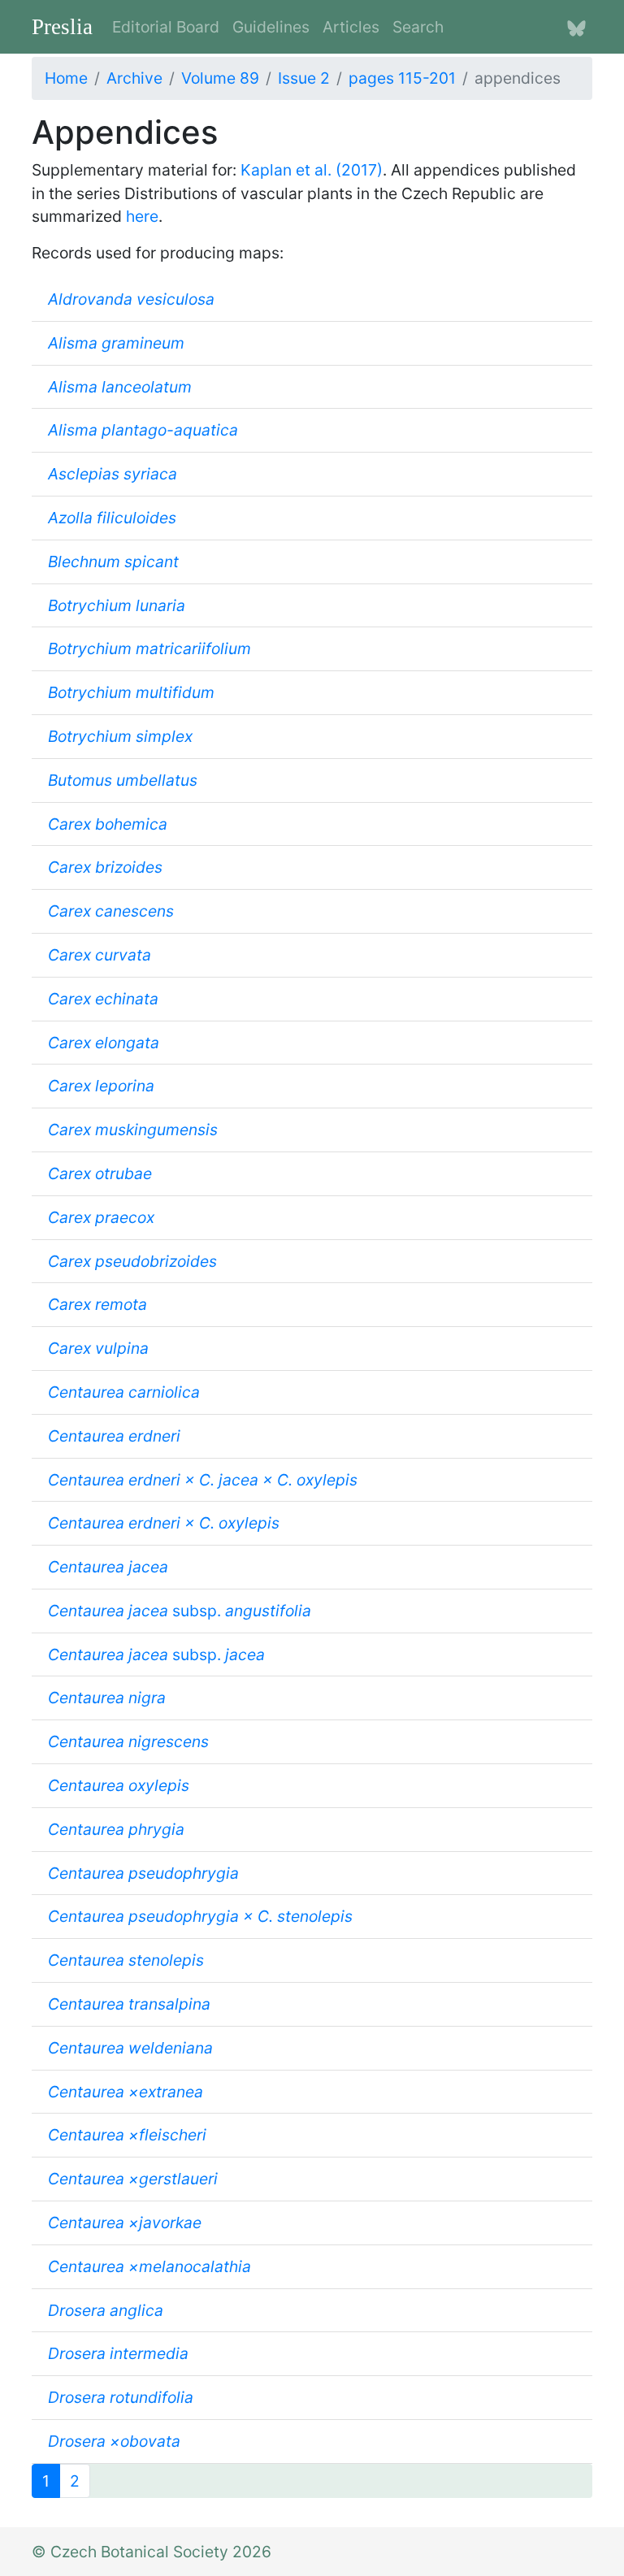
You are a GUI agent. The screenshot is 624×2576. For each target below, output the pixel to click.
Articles (351, 27)
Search (418, 27)
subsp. (180, 1611)
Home (66, 78)
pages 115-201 (402, 78)
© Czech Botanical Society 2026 (152, 2552)
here (142, 216)
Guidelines (271, 27)
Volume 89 (220, 78)
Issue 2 (304, 78)
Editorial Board (166, 27)
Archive (134, 78)
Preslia (62, 27)
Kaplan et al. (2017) (312, 170)
